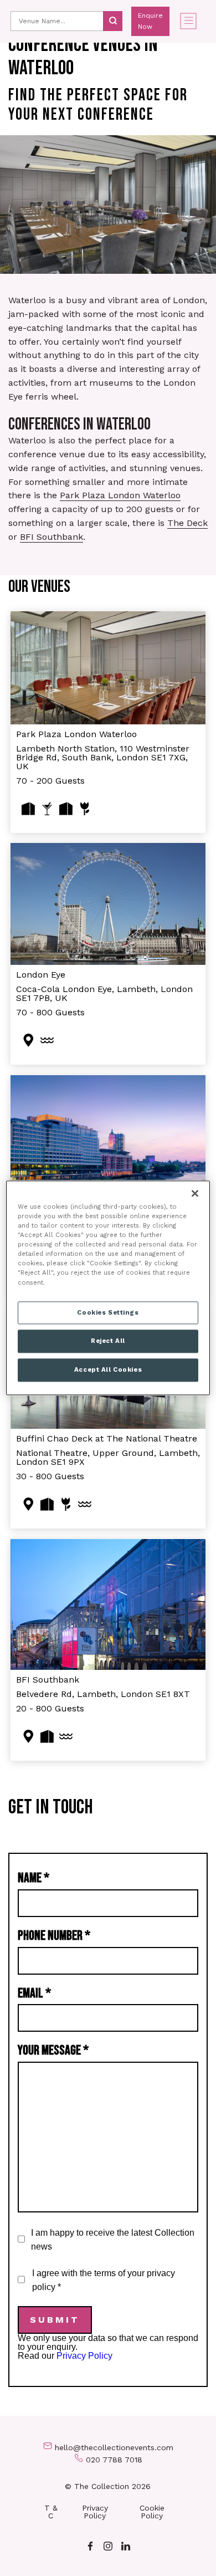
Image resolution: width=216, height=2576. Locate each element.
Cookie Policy (152, 2512)
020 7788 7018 (114, 2460)
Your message (53, 2050)
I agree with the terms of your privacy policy (104, 2280)
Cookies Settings (108, 1312)
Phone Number (54, 1936)
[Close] (195, 1193)
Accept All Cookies (108, 1370)
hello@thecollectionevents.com (114, 2447)
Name (34, 1878)
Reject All (108, 1341)
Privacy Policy (84, 2356)
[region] (108, 1288)
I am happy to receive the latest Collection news (113, 2240)
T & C (51, 2512)
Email (34, 1993)
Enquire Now (150, 21)
